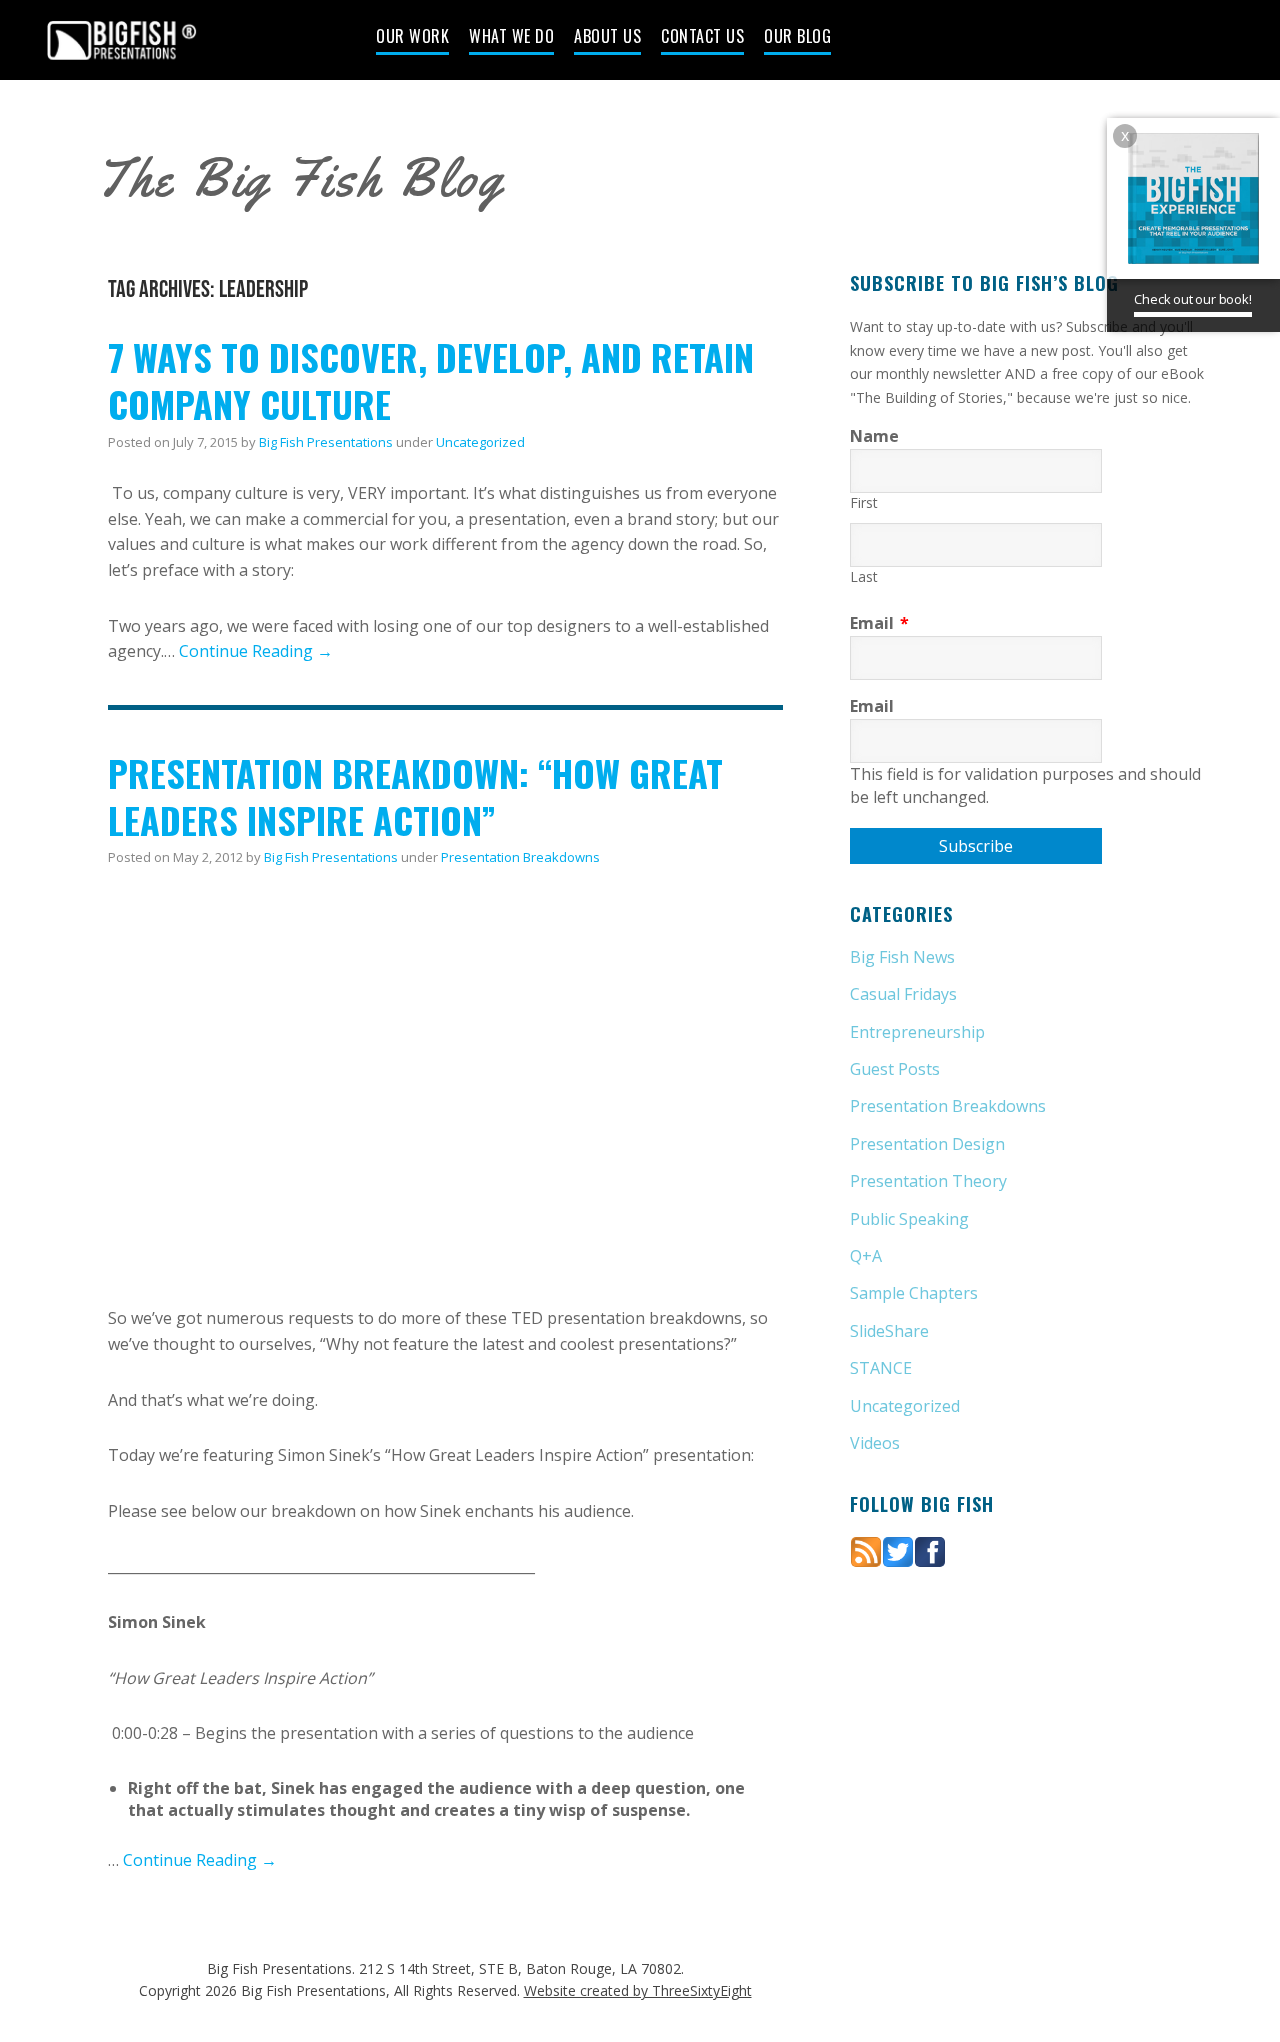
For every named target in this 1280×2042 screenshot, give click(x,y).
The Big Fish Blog (300, 178)
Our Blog (797, 38)
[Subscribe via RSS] (866, 1550)
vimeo (1153, 42)
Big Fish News (902, 957)
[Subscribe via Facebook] (930, 1550)
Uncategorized (480, 442)
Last (864, 576)
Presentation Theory (928, 1181)
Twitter (1118, 42)
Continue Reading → (256, 651)
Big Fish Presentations (122, 40)
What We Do (511, 38)
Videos (875, 1443)
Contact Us (702, 38)
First (864, 502)
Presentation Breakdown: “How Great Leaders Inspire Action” (415, 796)
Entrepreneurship (917, 1032)
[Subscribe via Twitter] (898, 1550)
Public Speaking (909, 1219)
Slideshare (1223, 42)
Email (879, 623)
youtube (1188, 42)
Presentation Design (927, 1144)
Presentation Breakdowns (520, 857)
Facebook (1083, 42)
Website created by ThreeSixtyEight (638, 1990)
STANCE (881, 1368)
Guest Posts (895, 1069)
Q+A (866, 1256)
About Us (607, 38)
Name (874, 436)
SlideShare (889, 1331)
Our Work (412, 38)
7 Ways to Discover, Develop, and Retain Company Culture (431, 380)
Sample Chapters (914, 1293)
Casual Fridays (903, 994)
